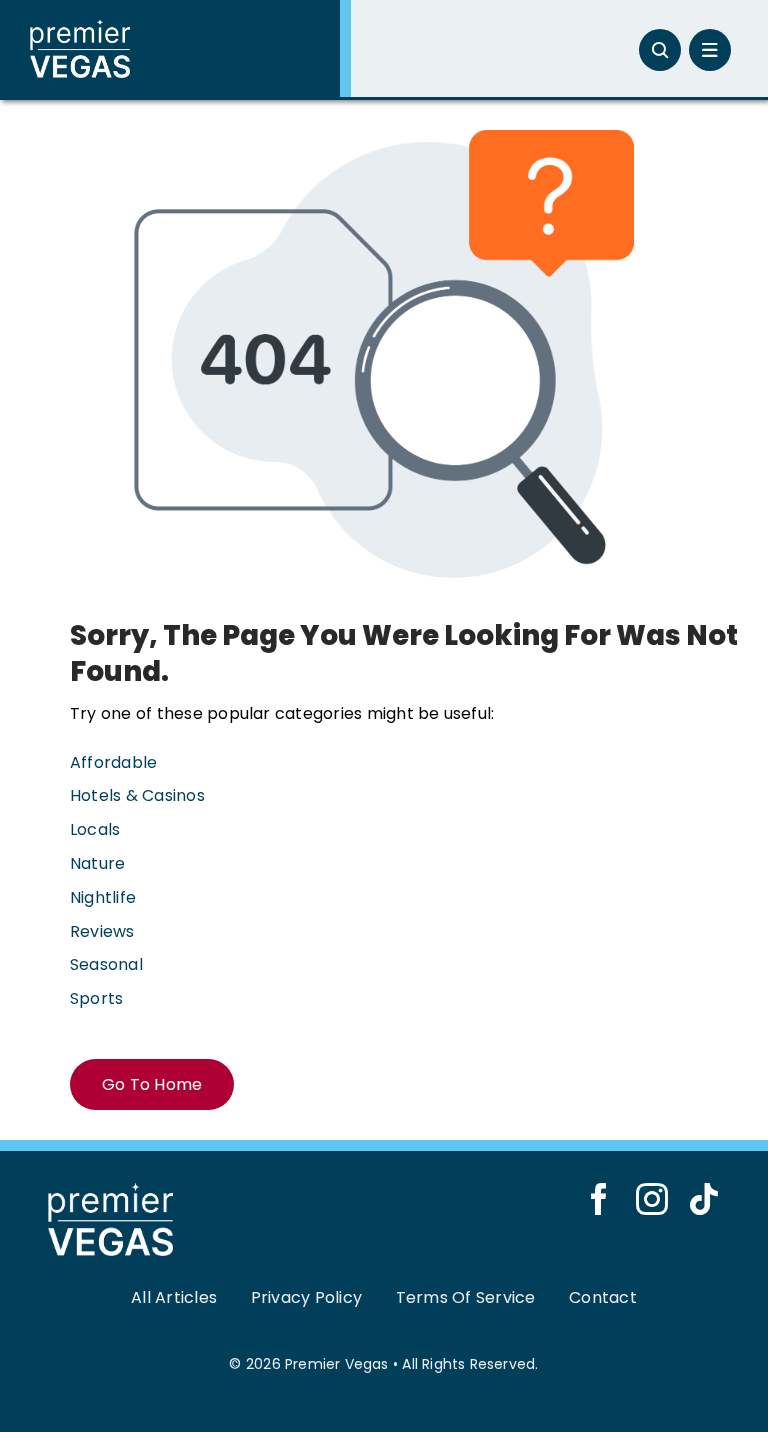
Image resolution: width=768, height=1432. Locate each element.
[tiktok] (704, 1199)
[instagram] (652, 1199)
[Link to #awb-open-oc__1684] (710, 50)
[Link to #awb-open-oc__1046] (660, 50)
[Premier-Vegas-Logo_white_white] (80, 26)
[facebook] (599, 1199)
